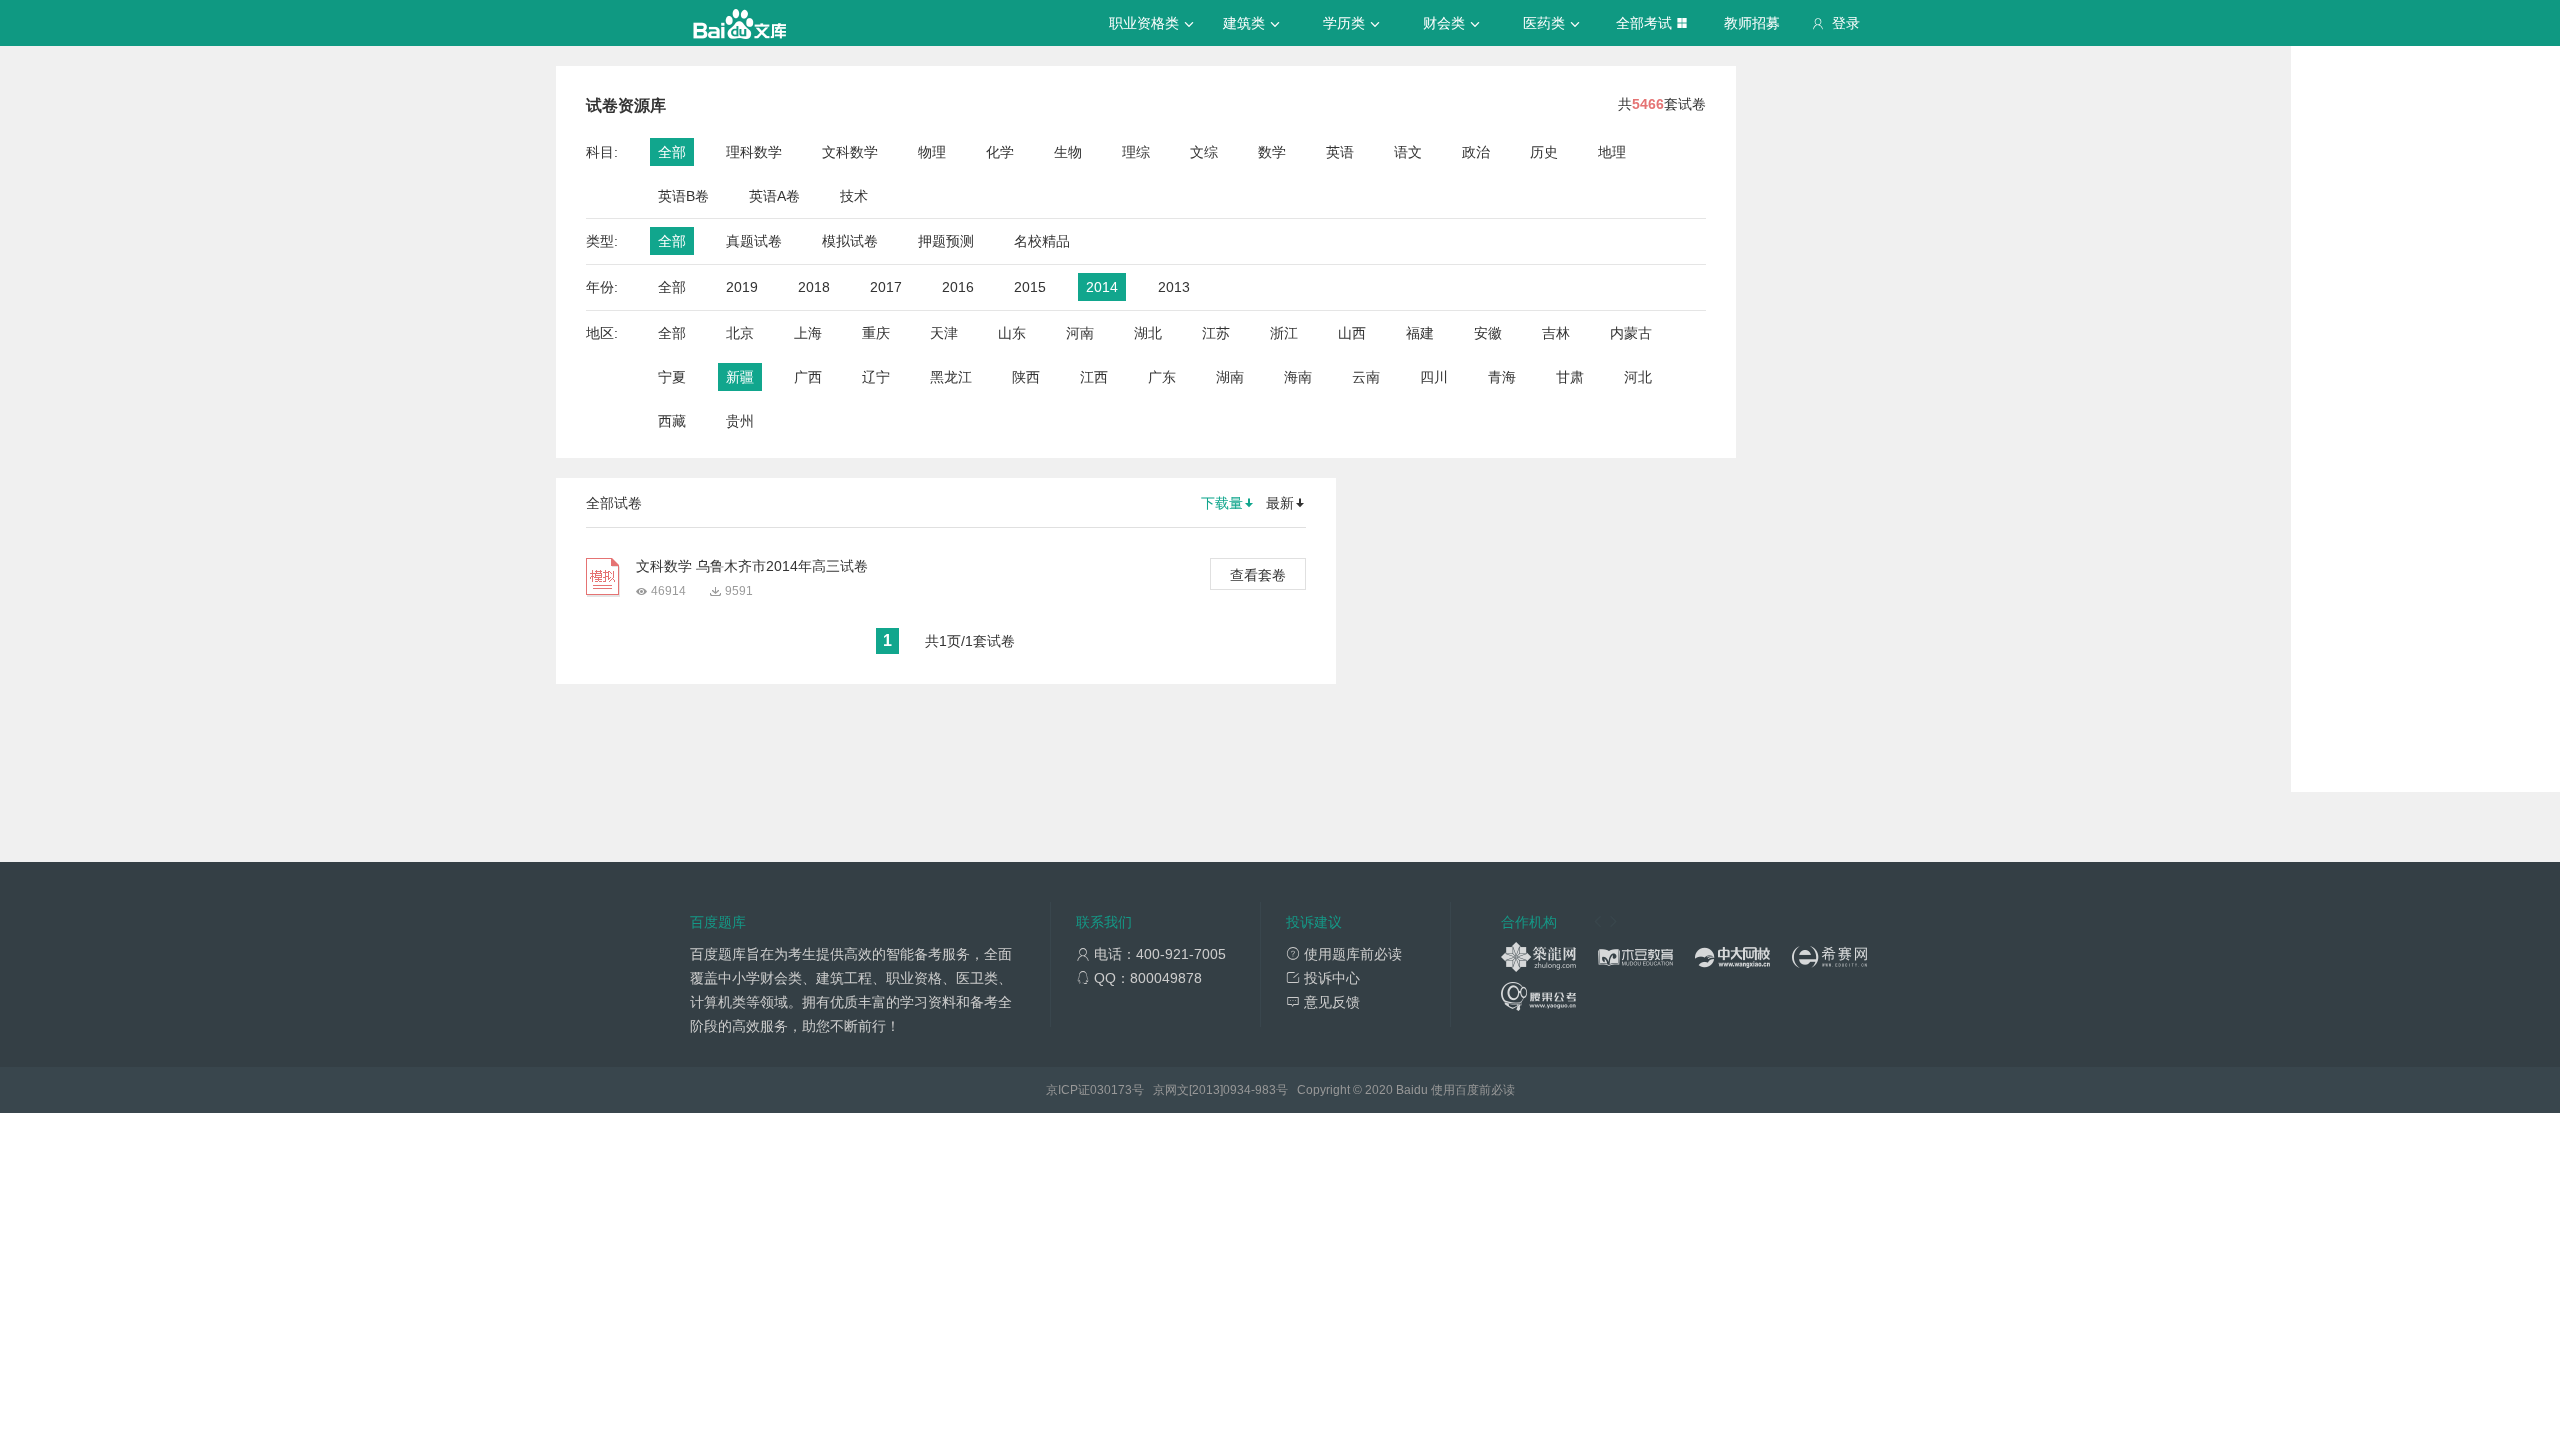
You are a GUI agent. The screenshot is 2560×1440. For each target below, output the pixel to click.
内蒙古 (1631, 333)
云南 (1366, 377)
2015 (1030, 287)
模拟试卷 (850, 241)
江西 (1094, 377)
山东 (1012, 333)
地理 (1612, 152)
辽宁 (876, 377)
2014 (1102, 287)
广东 (1162, 377)
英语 (1340, 152)
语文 (1408, 152)
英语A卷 (774, 196)
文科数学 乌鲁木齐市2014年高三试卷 (752, 566)
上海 (808, 333)
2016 (958, 287)
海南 (1298, 377)
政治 (1476, 152)
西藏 (672, 421)
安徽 (1488, 333)
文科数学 (850, 152)
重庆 (876, 333)
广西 (808, 377)
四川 (1434, 377)
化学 (1000, 152)
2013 (1174, 287)
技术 (854, 196)
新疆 (740, 377)
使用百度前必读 (1473, 1090)
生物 (1068, 152)
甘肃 (1570, 377)
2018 (814, 287)
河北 (1638, 377)
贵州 (740, 421)
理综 (1136, 152)
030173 (1111, 1090)
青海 (1502, 377)
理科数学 (754, 152)
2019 (742, 287)
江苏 (1216, 333)
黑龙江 (951, 377)
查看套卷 (1258, 575)
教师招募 (1752, 23)
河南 (1080, 333)
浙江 (1284, 333)
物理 (932, 152)
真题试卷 (754, 241)
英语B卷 (683, 196)
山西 (1352, 333)
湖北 (1148, 333)
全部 (672, 152)
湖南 (1230, 377)
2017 (886, 287)
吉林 (1556, 333)
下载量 (1222, 503)
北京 (740, 333)
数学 (1272, 152)
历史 (1544, 152)
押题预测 (946, 241)
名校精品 (1042, 241)
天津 (944, 333)
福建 (1420, 333)
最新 (1280, 503)
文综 (1204, 152)
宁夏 (672, 377)
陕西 (1026, 377)
